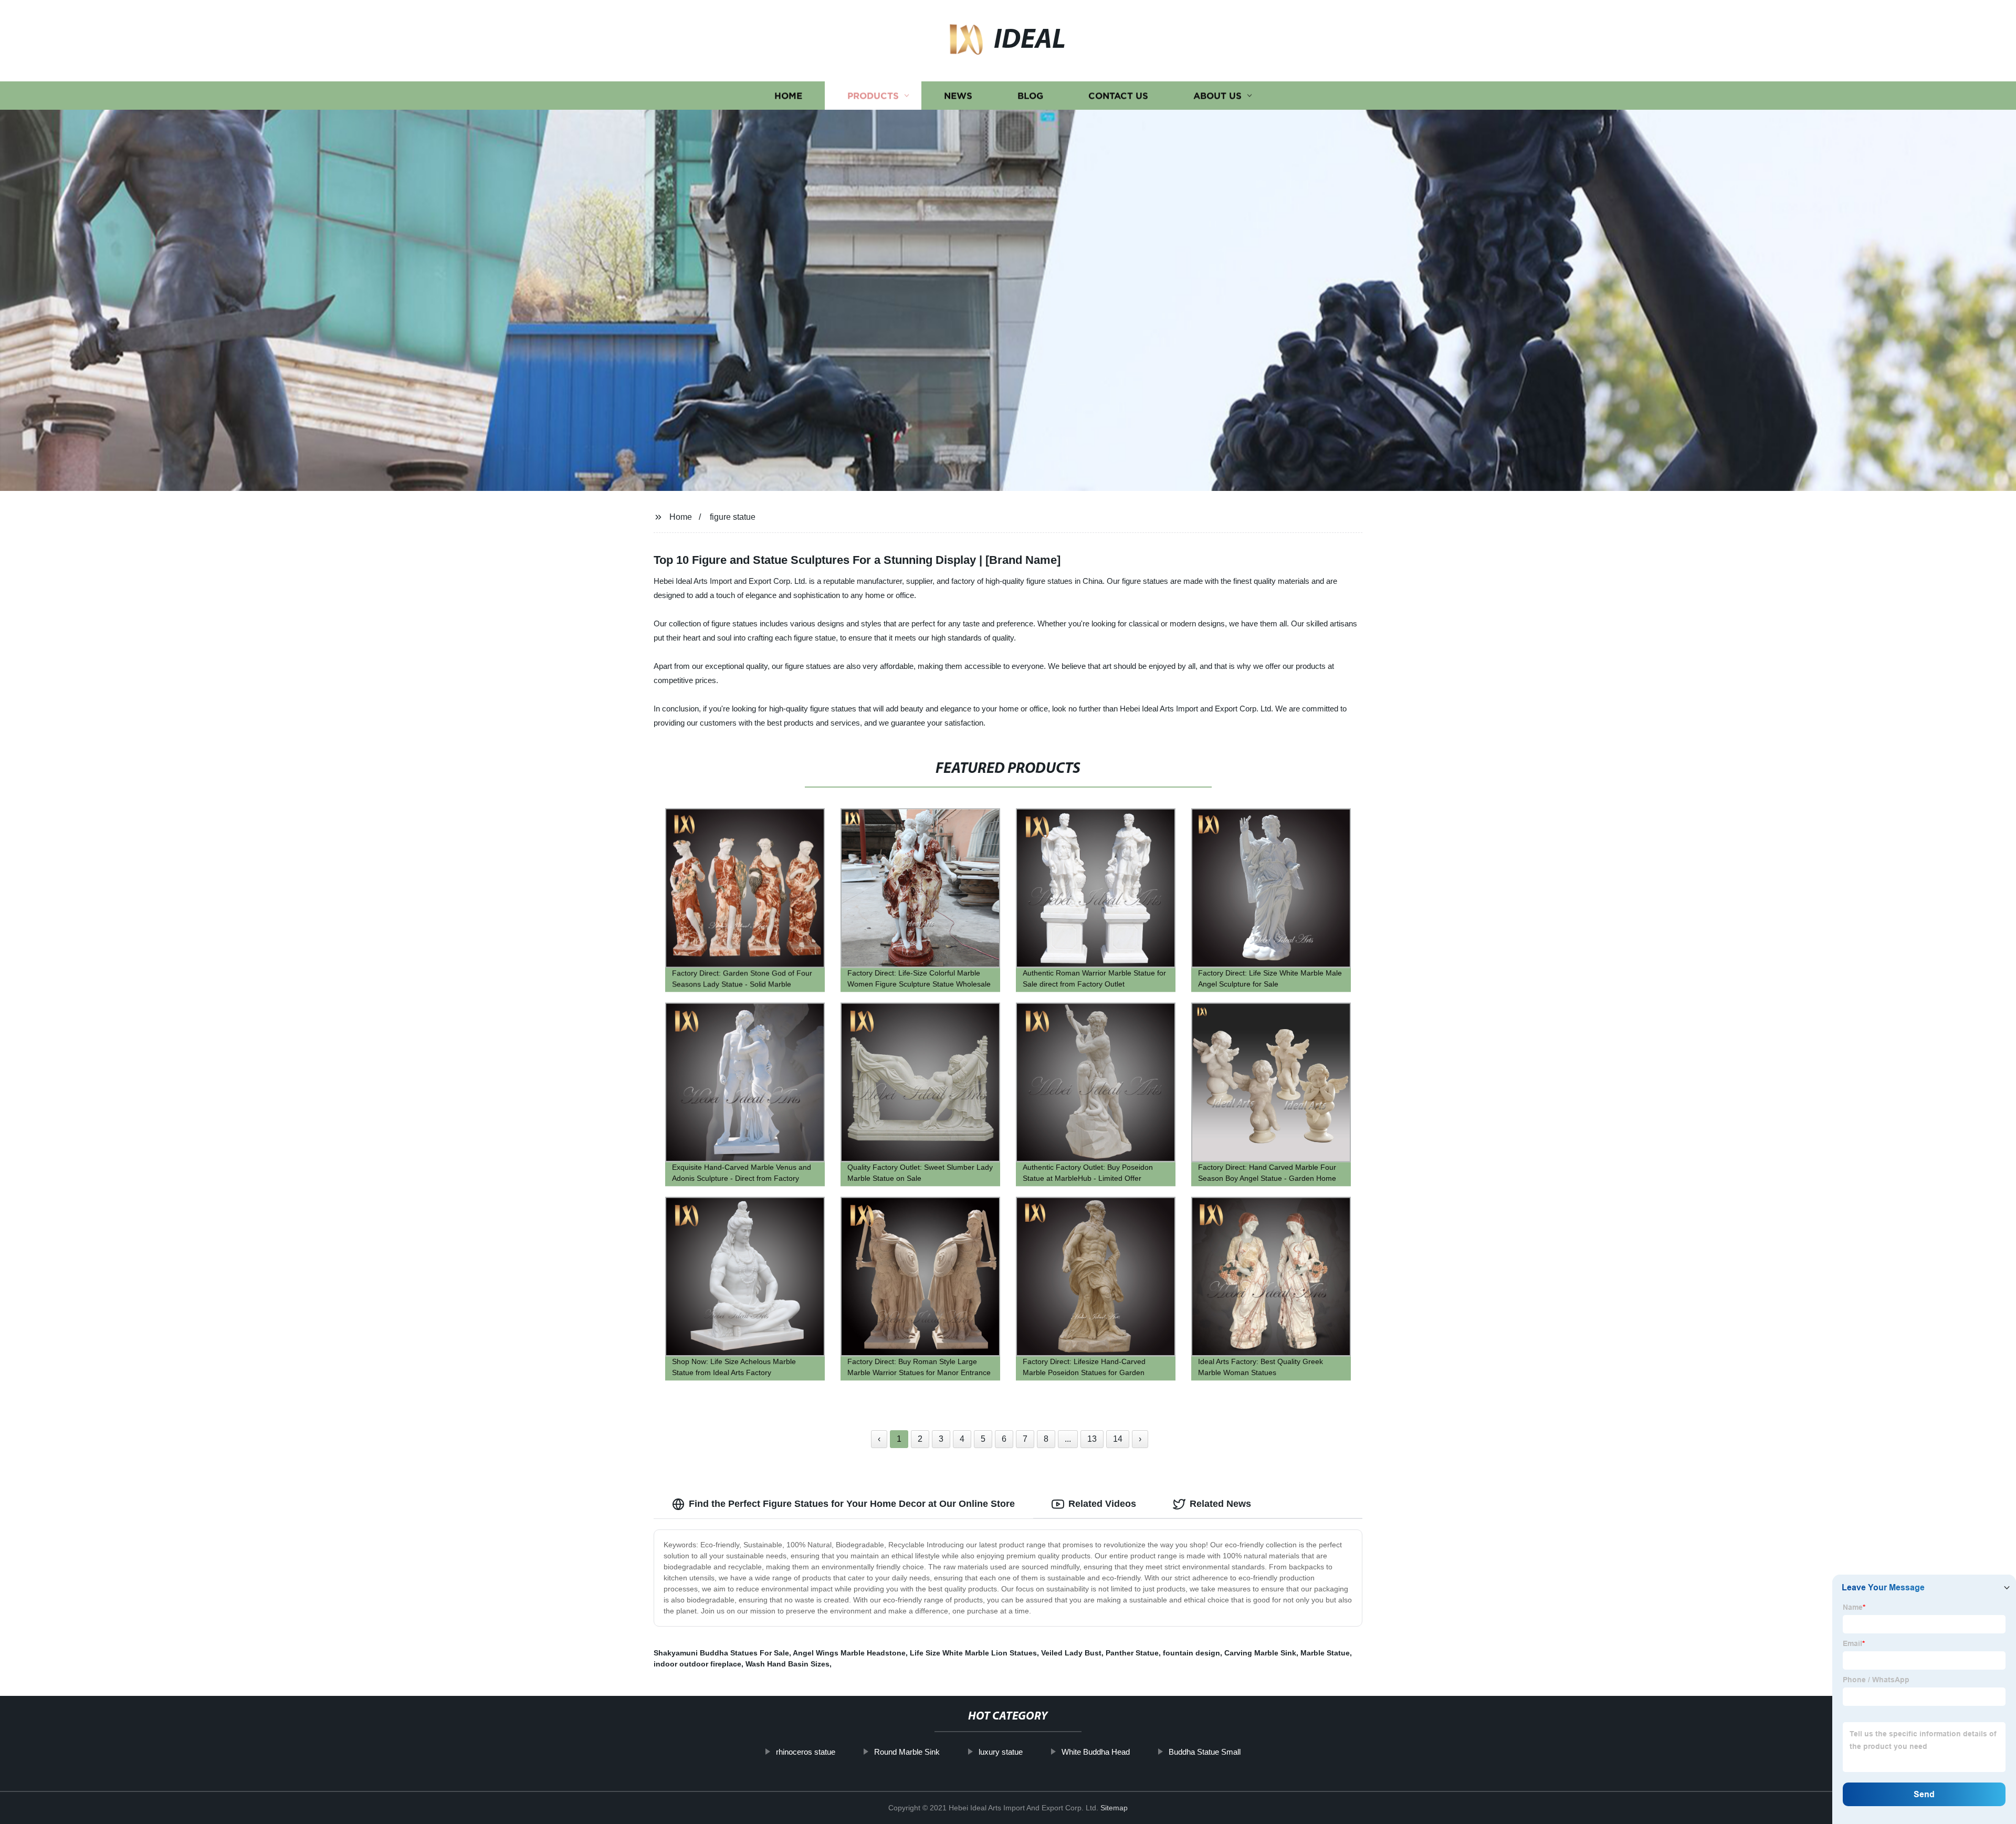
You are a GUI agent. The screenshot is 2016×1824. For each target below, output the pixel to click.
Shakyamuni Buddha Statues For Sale (721, 1653)
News (958, 96)
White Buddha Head (1096, 1752)
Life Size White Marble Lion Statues (973, 1653)
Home (788, 96)
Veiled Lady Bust (1071, 1653)
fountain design (1191, 1653)
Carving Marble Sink (1260, 1653)
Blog (1030, 96)
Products (873, 96)
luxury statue (1001, 1752)
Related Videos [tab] (1102, 1504)
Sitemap (1114, 1808)
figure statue (733, 517)
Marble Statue (1325, 1653)
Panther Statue (1132, 1653)
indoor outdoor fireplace (697, 1664)
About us (1217, 96)
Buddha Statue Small (1205, 1752)
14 (1118, 1439)
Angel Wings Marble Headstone (849, 1653)
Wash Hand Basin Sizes (787, 1664)
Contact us (1118, 96)
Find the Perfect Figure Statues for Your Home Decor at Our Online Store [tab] (852, 1504)
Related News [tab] (1220, 1504)
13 (1092, 1439)
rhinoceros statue (806, 1752)
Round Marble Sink (907, 1752)
